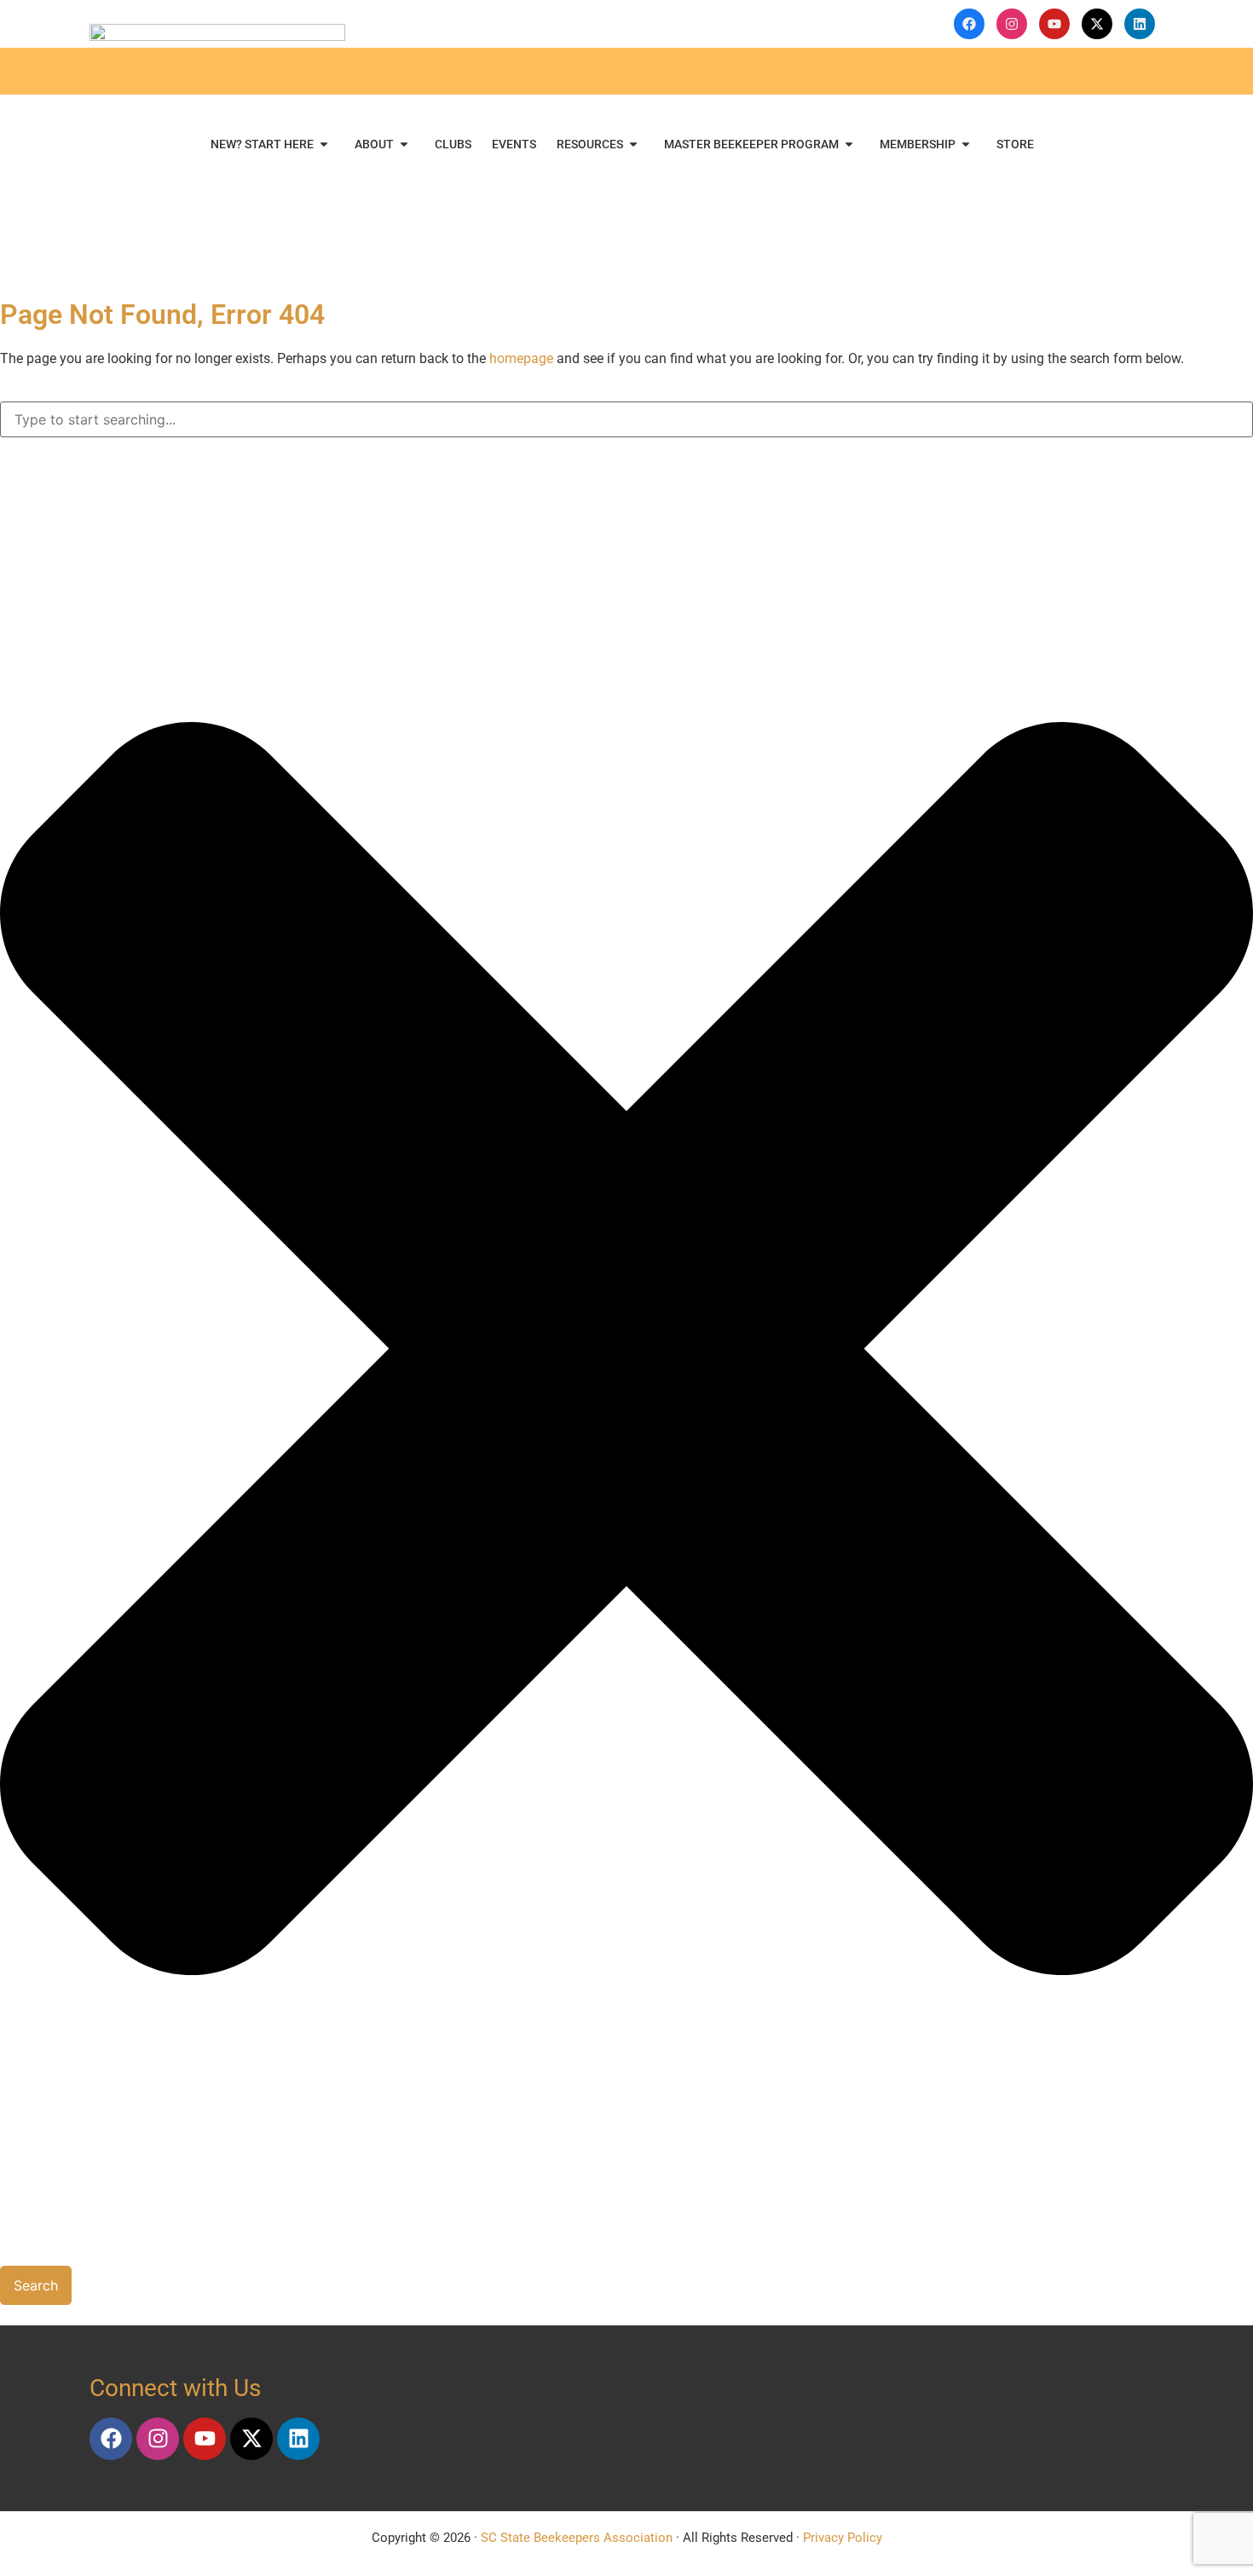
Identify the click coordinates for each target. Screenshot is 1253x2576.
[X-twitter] (251, 2439)
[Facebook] (111, 2439)
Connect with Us (175, 2388)
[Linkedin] (298, 2439)
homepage (521, 358)
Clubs (453, 144)
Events (514, 144)
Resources (590, 144)
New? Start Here (262, 144)
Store (1015, 144)
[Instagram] (158, 2439)
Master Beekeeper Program (751, 144)
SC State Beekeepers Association (577, 2538)
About (374, 144)
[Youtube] (205, 2439)
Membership (918, 144)
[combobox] (626, 419)
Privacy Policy (843, 2538)
